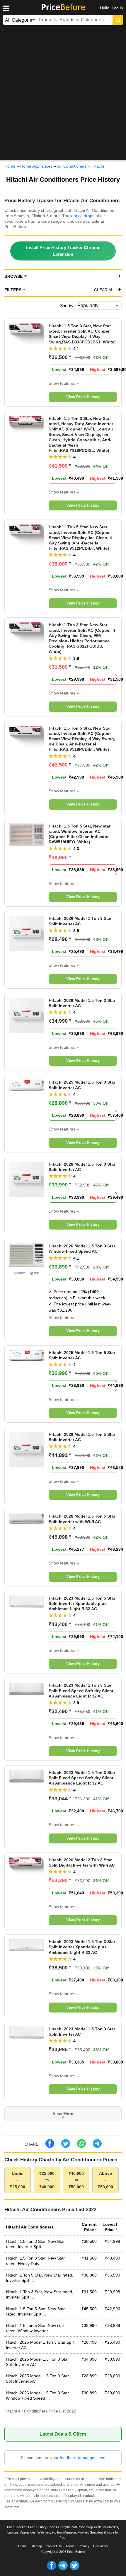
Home (22, 2546)
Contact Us (54, 2546)
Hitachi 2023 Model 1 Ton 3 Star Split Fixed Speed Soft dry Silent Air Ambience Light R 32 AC (81, 1690)
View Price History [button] (83, 397)
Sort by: (67, 306)
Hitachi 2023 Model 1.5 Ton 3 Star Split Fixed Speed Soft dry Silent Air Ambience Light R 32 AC (82, 1778)
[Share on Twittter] (66, 2146)
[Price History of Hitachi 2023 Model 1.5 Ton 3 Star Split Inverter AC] (27, 2037)
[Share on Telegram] (97, 2146)
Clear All (105, 290)
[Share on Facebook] (50, 2146)
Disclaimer (101, 2546)
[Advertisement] (63, 94)
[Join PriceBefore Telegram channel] (63, 2569)
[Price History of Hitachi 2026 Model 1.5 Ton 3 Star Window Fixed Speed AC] (27, 1273)
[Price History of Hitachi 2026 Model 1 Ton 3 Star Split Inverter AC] (27, 949)
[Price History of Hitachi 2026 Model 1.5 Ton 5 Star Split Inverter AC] (27, 1465)
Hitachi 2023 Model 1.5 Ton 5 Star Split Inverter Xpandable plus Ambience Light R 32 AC (82, 1603)
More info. (12, 2507)
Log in (117, 8)
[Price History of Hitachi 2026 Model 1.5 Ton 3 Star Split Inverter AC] (27, 1031)
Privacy (84, 2546)
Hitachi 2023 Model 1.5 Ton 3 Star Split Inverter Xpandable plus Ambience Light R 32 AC (82, 1947)
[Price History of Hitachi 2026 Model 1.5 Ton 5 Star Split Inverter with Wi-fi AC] (27, 1523)
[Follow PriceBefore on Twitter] (74, 2569)
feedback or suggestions (82, 2458)
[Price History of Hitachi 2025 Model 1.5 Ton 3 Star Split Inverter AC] (27, 1089)
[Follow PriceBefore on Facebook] (52, 2569)
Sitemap (36, 2546)
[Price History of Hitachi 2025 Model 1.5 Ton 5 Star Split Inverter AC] (27, 1360)
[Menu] (6, 8)
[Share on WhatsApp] (81, 2146)
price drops (84, 216)
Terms (70, 2546)
